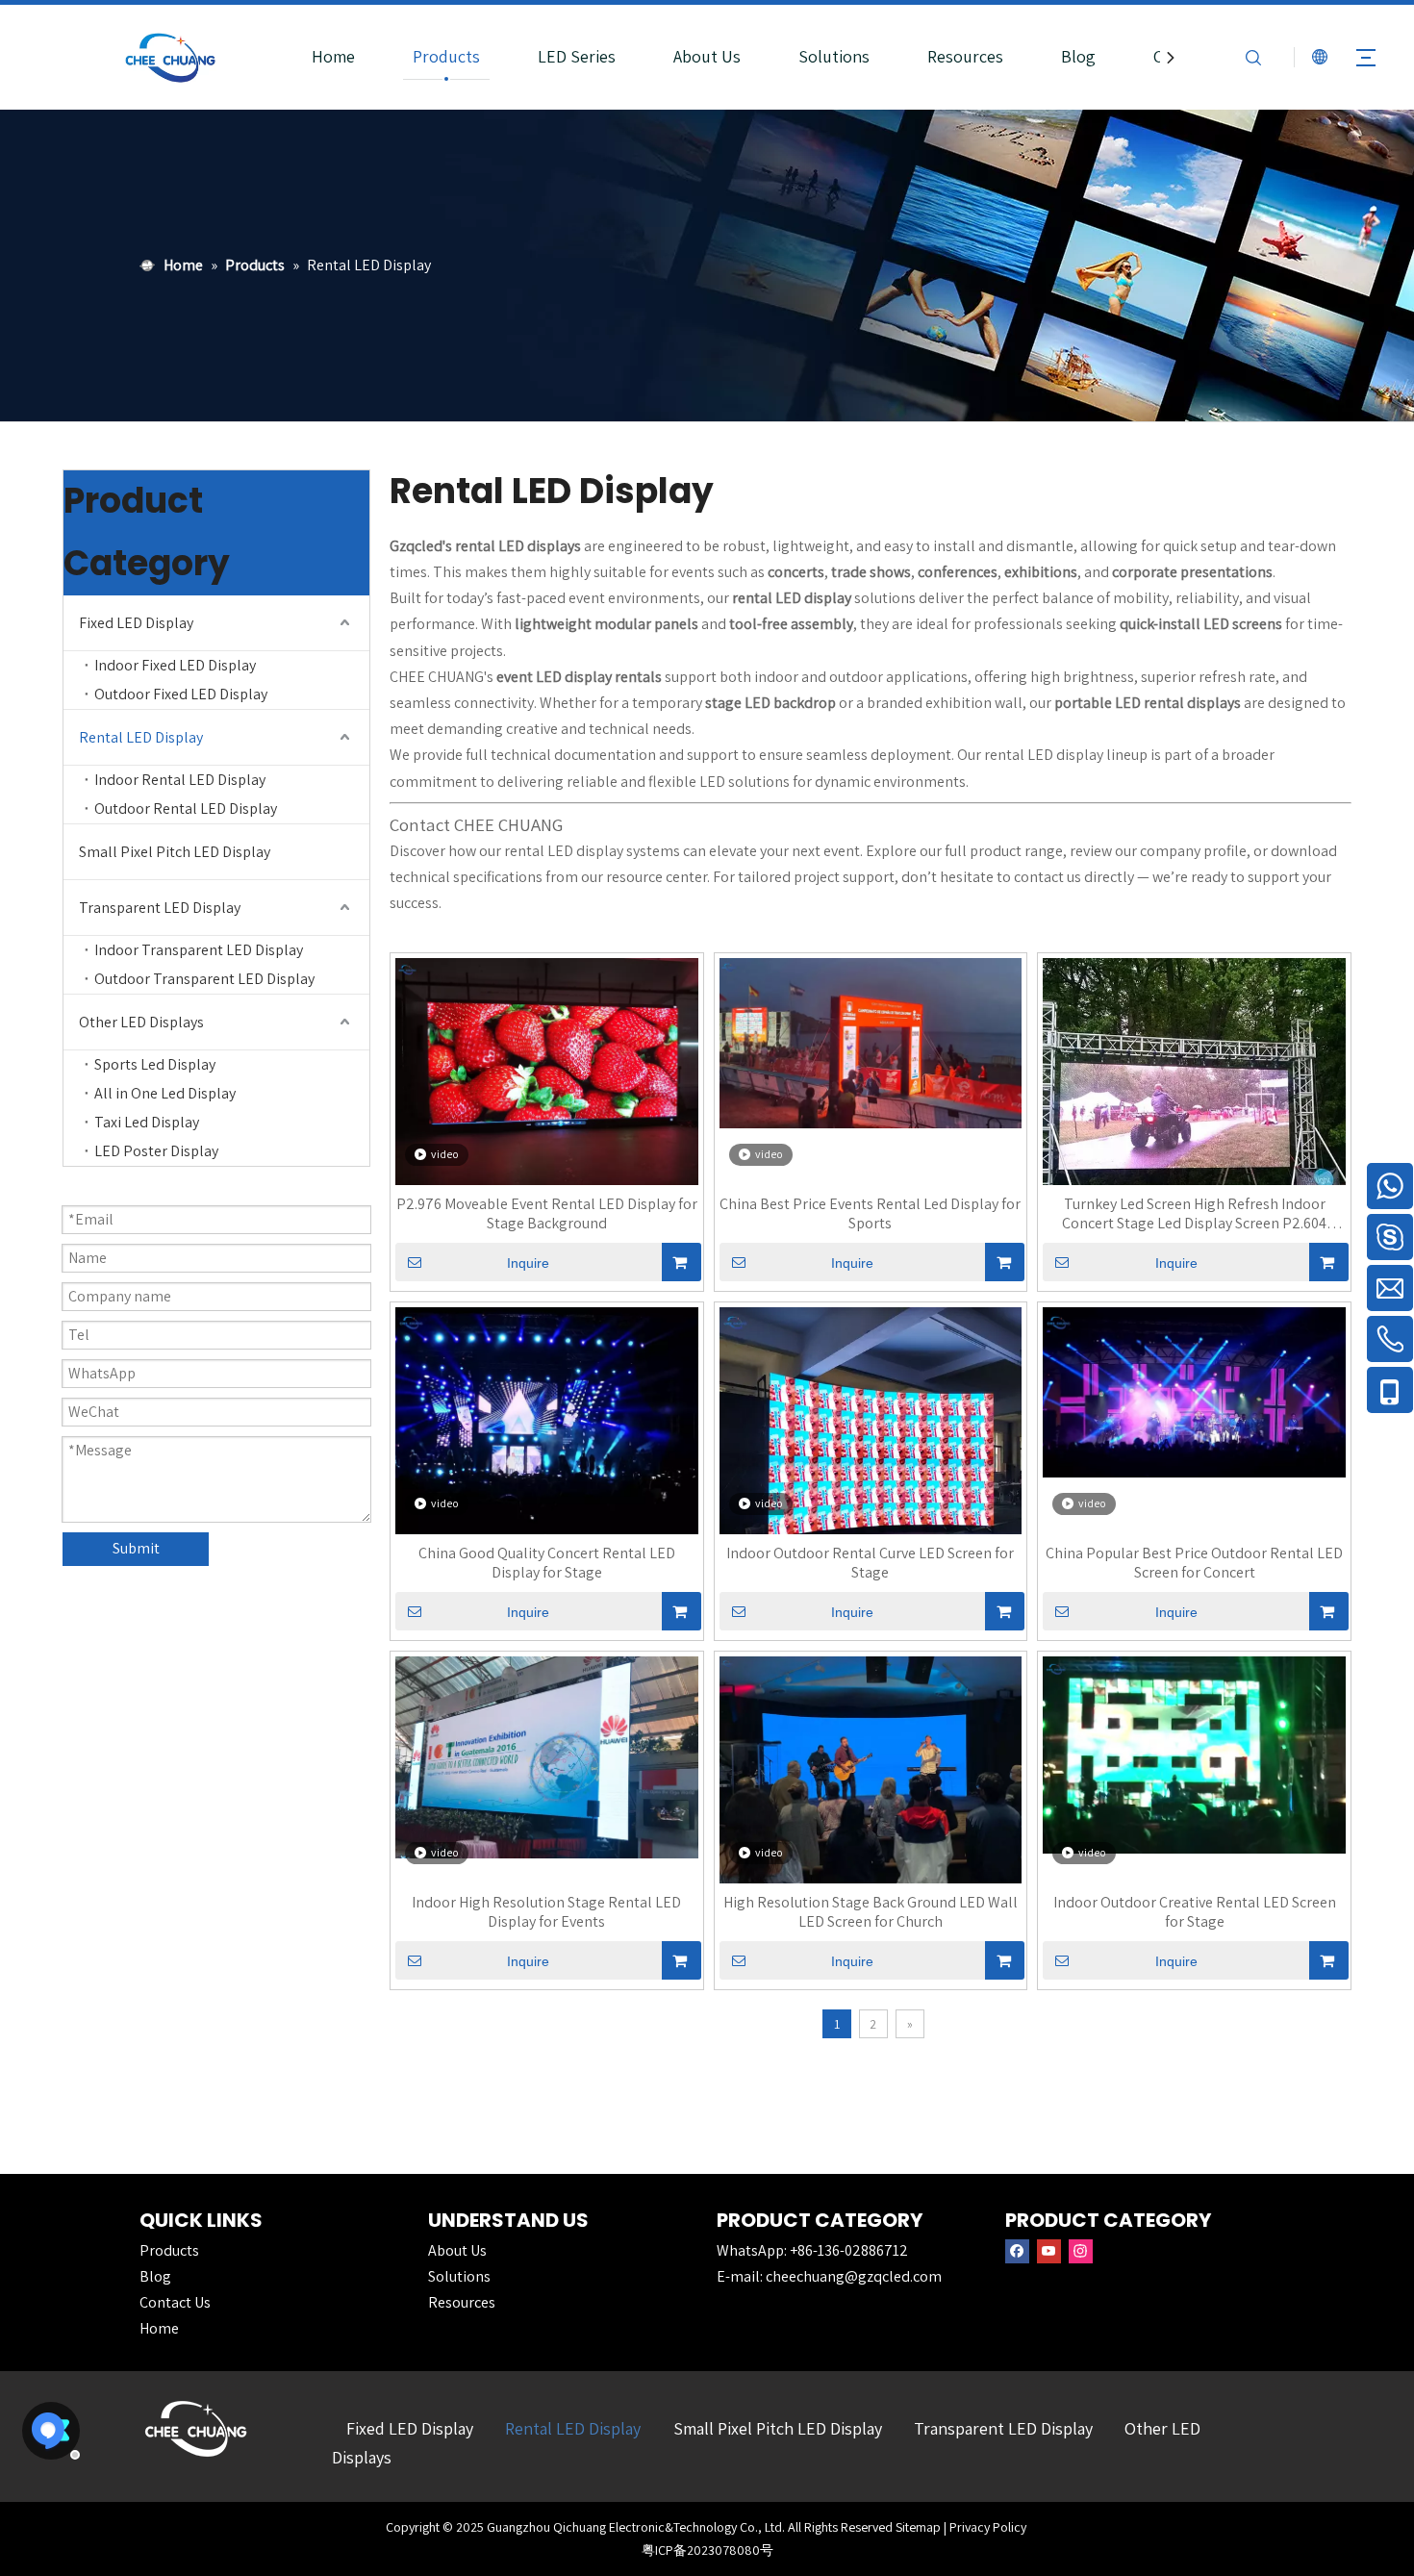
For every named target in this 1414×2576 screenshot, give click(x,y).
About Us (707, 56)
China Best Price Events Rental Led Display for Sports (870, 1214)
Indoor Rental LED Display (180, 780)
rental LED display (1044, 755)
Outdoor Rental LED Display (186, 808)
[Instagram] (1081, 2251)
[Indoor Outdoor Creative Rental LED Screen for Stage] (1194, 1753)
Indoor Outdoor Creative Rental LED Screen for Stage (1195, 1912)
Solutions (834, 56)
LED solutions (745, 782)
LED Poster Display (156, 1151)
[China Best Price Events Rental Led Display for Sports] (871, 1041)
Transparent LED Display (160, 908)
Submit (136, 1548)
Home (333, 56)
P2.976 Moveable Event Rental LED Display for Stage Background (547, 1214)
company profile (1193, 851)
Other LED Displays (141, 1022)
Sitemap (918, 2527)
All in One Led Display (165, 1093)
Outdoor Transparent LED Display (204, 979)
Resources (965, 56)
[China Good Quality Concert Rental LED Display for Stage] (547, 1419)
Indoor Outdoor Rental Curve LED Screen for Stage (870, 1563)
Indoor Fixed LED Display (175, 665)
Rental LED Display (141, 737)
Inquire (528, 1263)
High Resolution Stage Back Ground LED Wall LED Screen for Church (871, 1912)
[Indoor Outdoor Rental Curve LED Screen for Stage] (871, 1457)
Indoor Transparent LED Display (199, 950)
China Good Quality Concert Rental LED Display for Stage (547, 1563)
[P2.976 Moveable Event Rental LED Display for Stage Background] (547, 1070)
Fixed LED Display (136, 623)
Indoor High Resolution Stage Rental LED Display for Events (546, 1912)
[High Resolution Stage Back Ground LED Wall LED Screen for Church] (871, 1768)
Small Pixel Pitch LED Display (175, 852)
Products (446, 56)
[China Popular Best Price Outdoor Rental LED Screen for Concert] (1194, 1390)
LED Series (577, 56)
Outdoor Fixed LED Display (181, 694)
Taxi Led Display (147, 1122)
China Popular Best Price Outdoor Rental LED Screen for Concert (1194, 1563)
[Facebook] (1017, 2251)
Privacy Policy (988, 2527)
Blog (1078, 56)
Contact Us (175, 2302)
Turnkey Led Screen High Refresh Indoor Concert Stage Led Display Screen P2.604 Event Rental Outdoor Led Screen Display (1194, 1214)
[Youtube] (1049, 2251)
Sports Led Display (155, 1064)
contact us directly (1074, 877)
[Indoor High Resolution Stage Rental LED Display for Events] (547, 1756)
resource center (656, 877)
